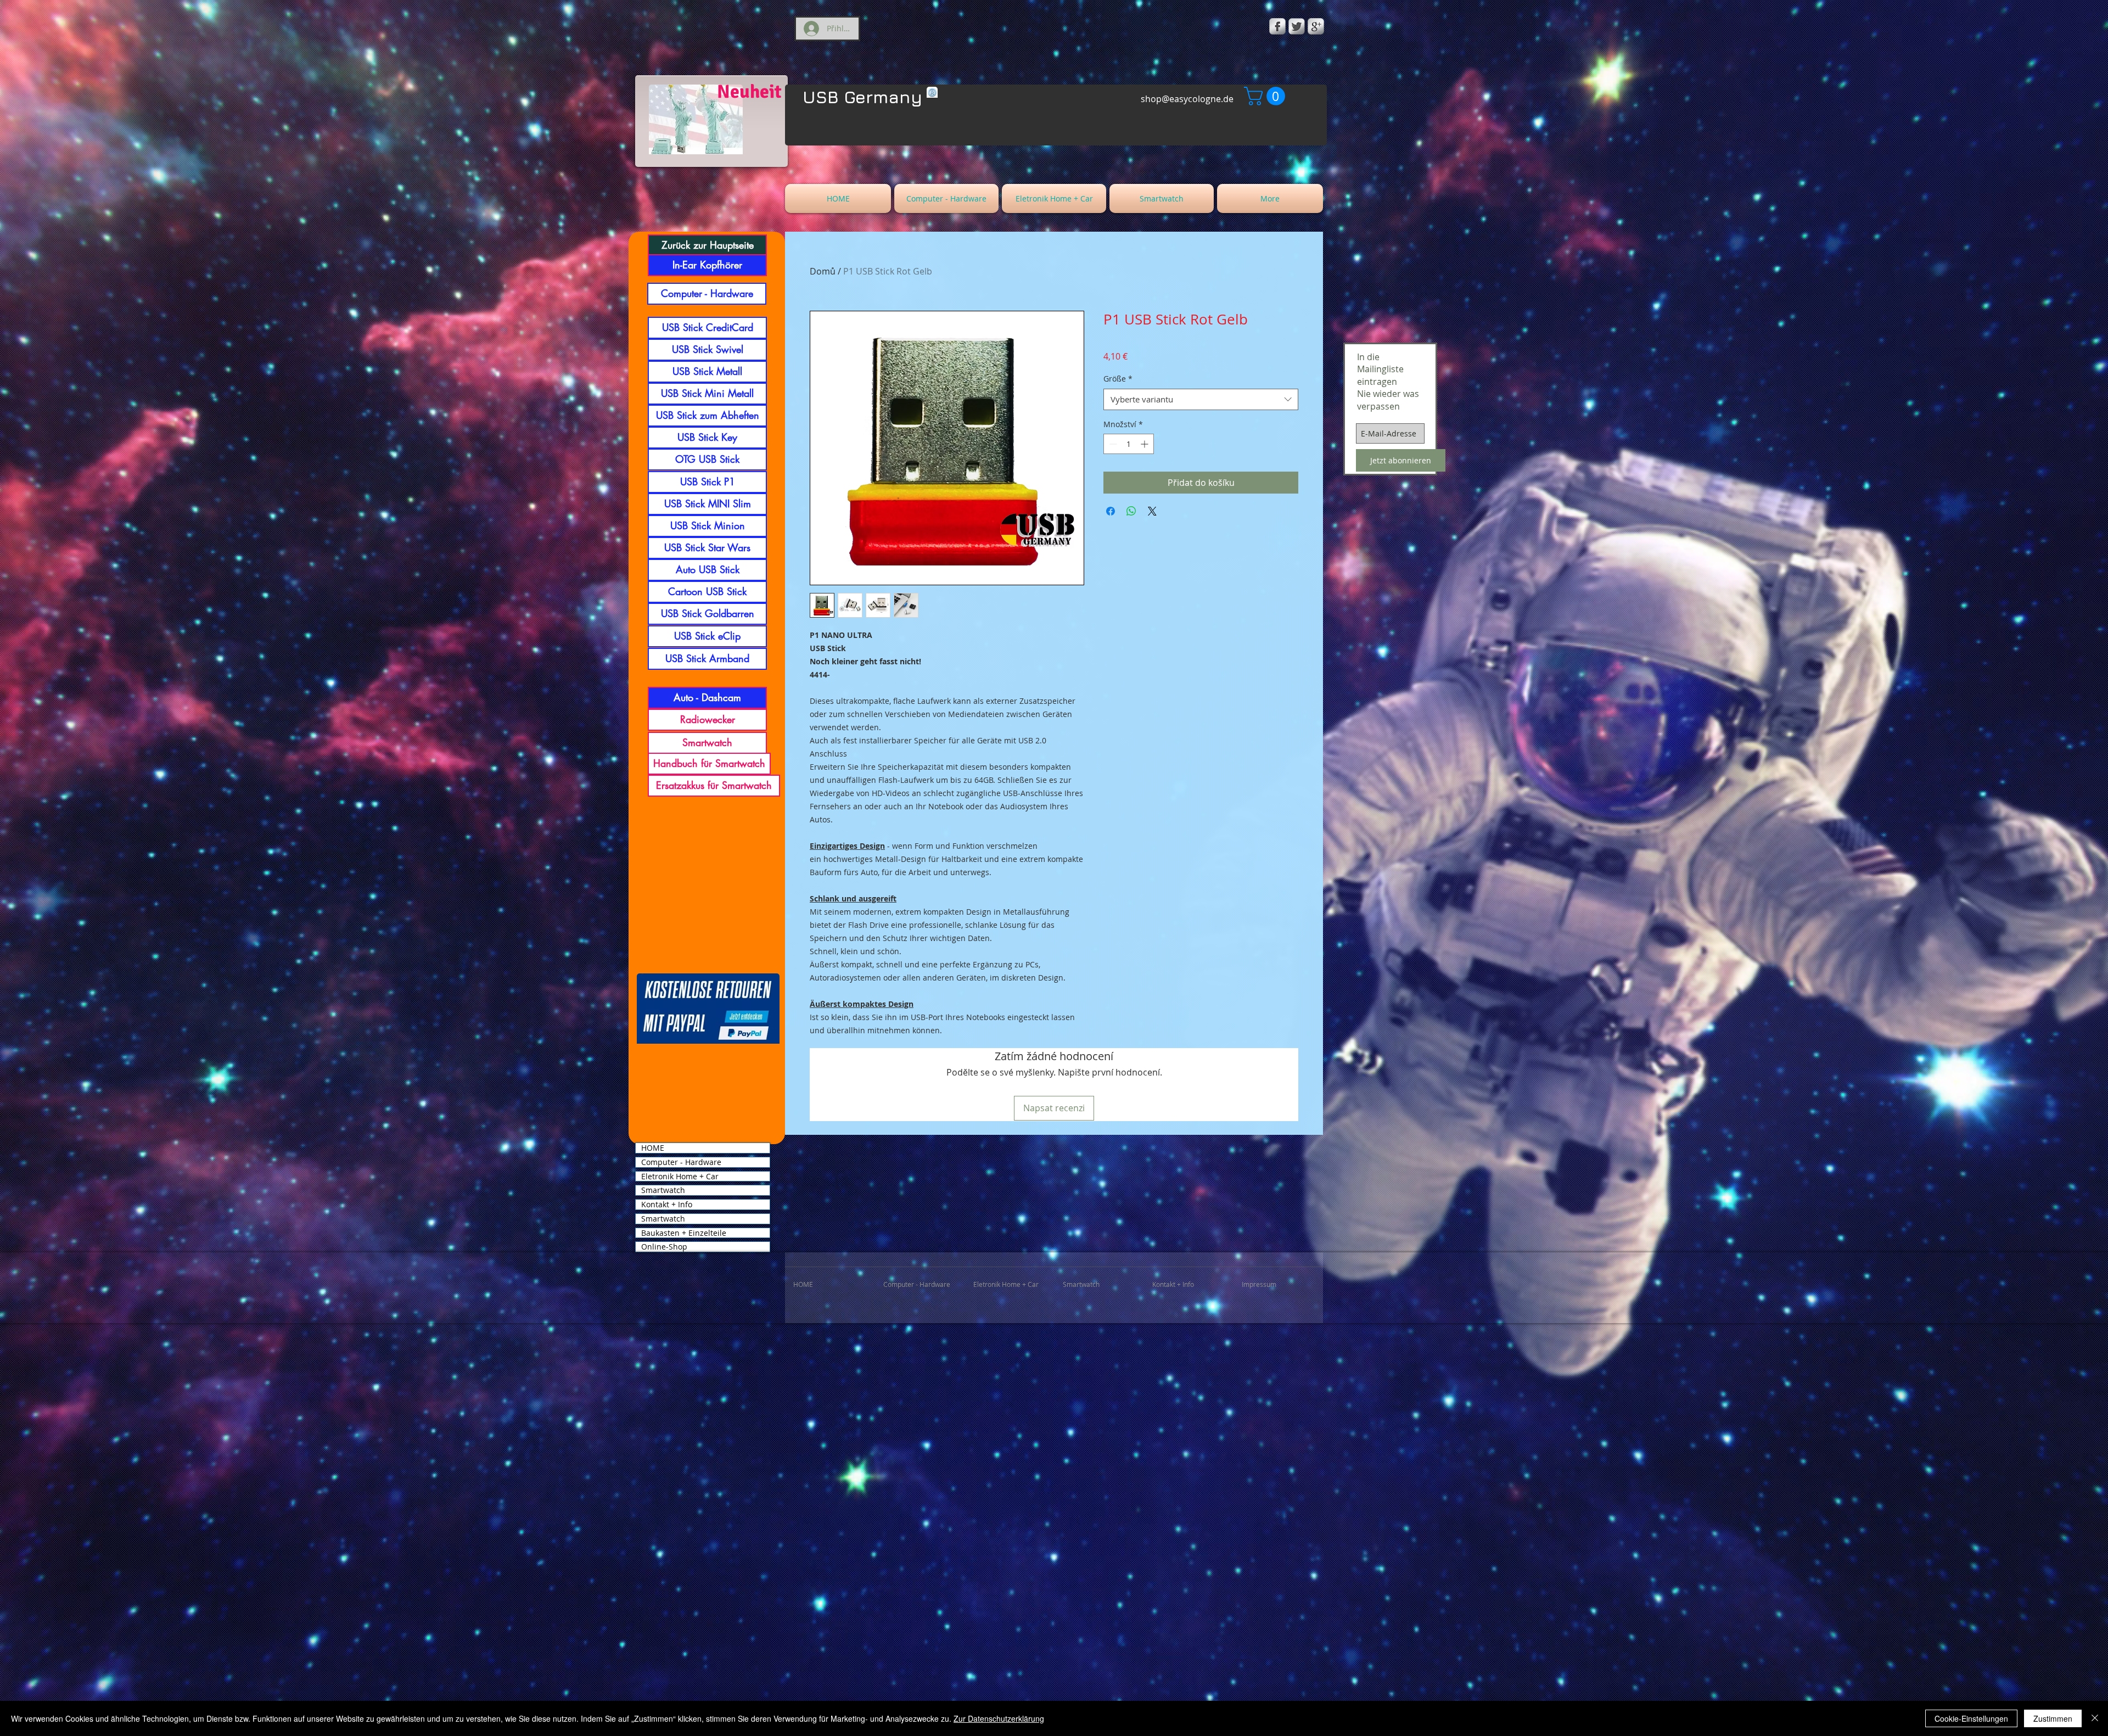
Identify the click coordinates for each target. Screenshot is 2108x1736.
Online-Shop (664, 1247)
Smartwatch (663, 1190)
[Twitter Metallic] (1297, 26)
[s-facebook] (1277, 26)
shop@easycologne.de (1187, 99)
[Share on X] (1152, 511)
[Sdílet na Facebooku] (1111, 511)
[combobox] (1201, 399)
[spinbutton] (1129, 444)
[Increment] (1145, 444)
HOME (653, 1148)
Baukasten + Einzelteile (684, 1233)
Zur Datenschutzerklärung (999, 1718)
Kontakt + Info (667, 1205)
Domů (823, 271)
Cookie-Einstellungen (1971, 1718)
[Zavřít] (2095, 1718)
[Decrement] (1112, 444)
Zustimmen (2053, 1718)
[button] (1267, 96)
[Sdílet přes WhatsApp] (1131, 511)
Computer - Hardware (681, 1162)
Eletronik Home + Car (680, 1177)
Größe (1118, 379)
